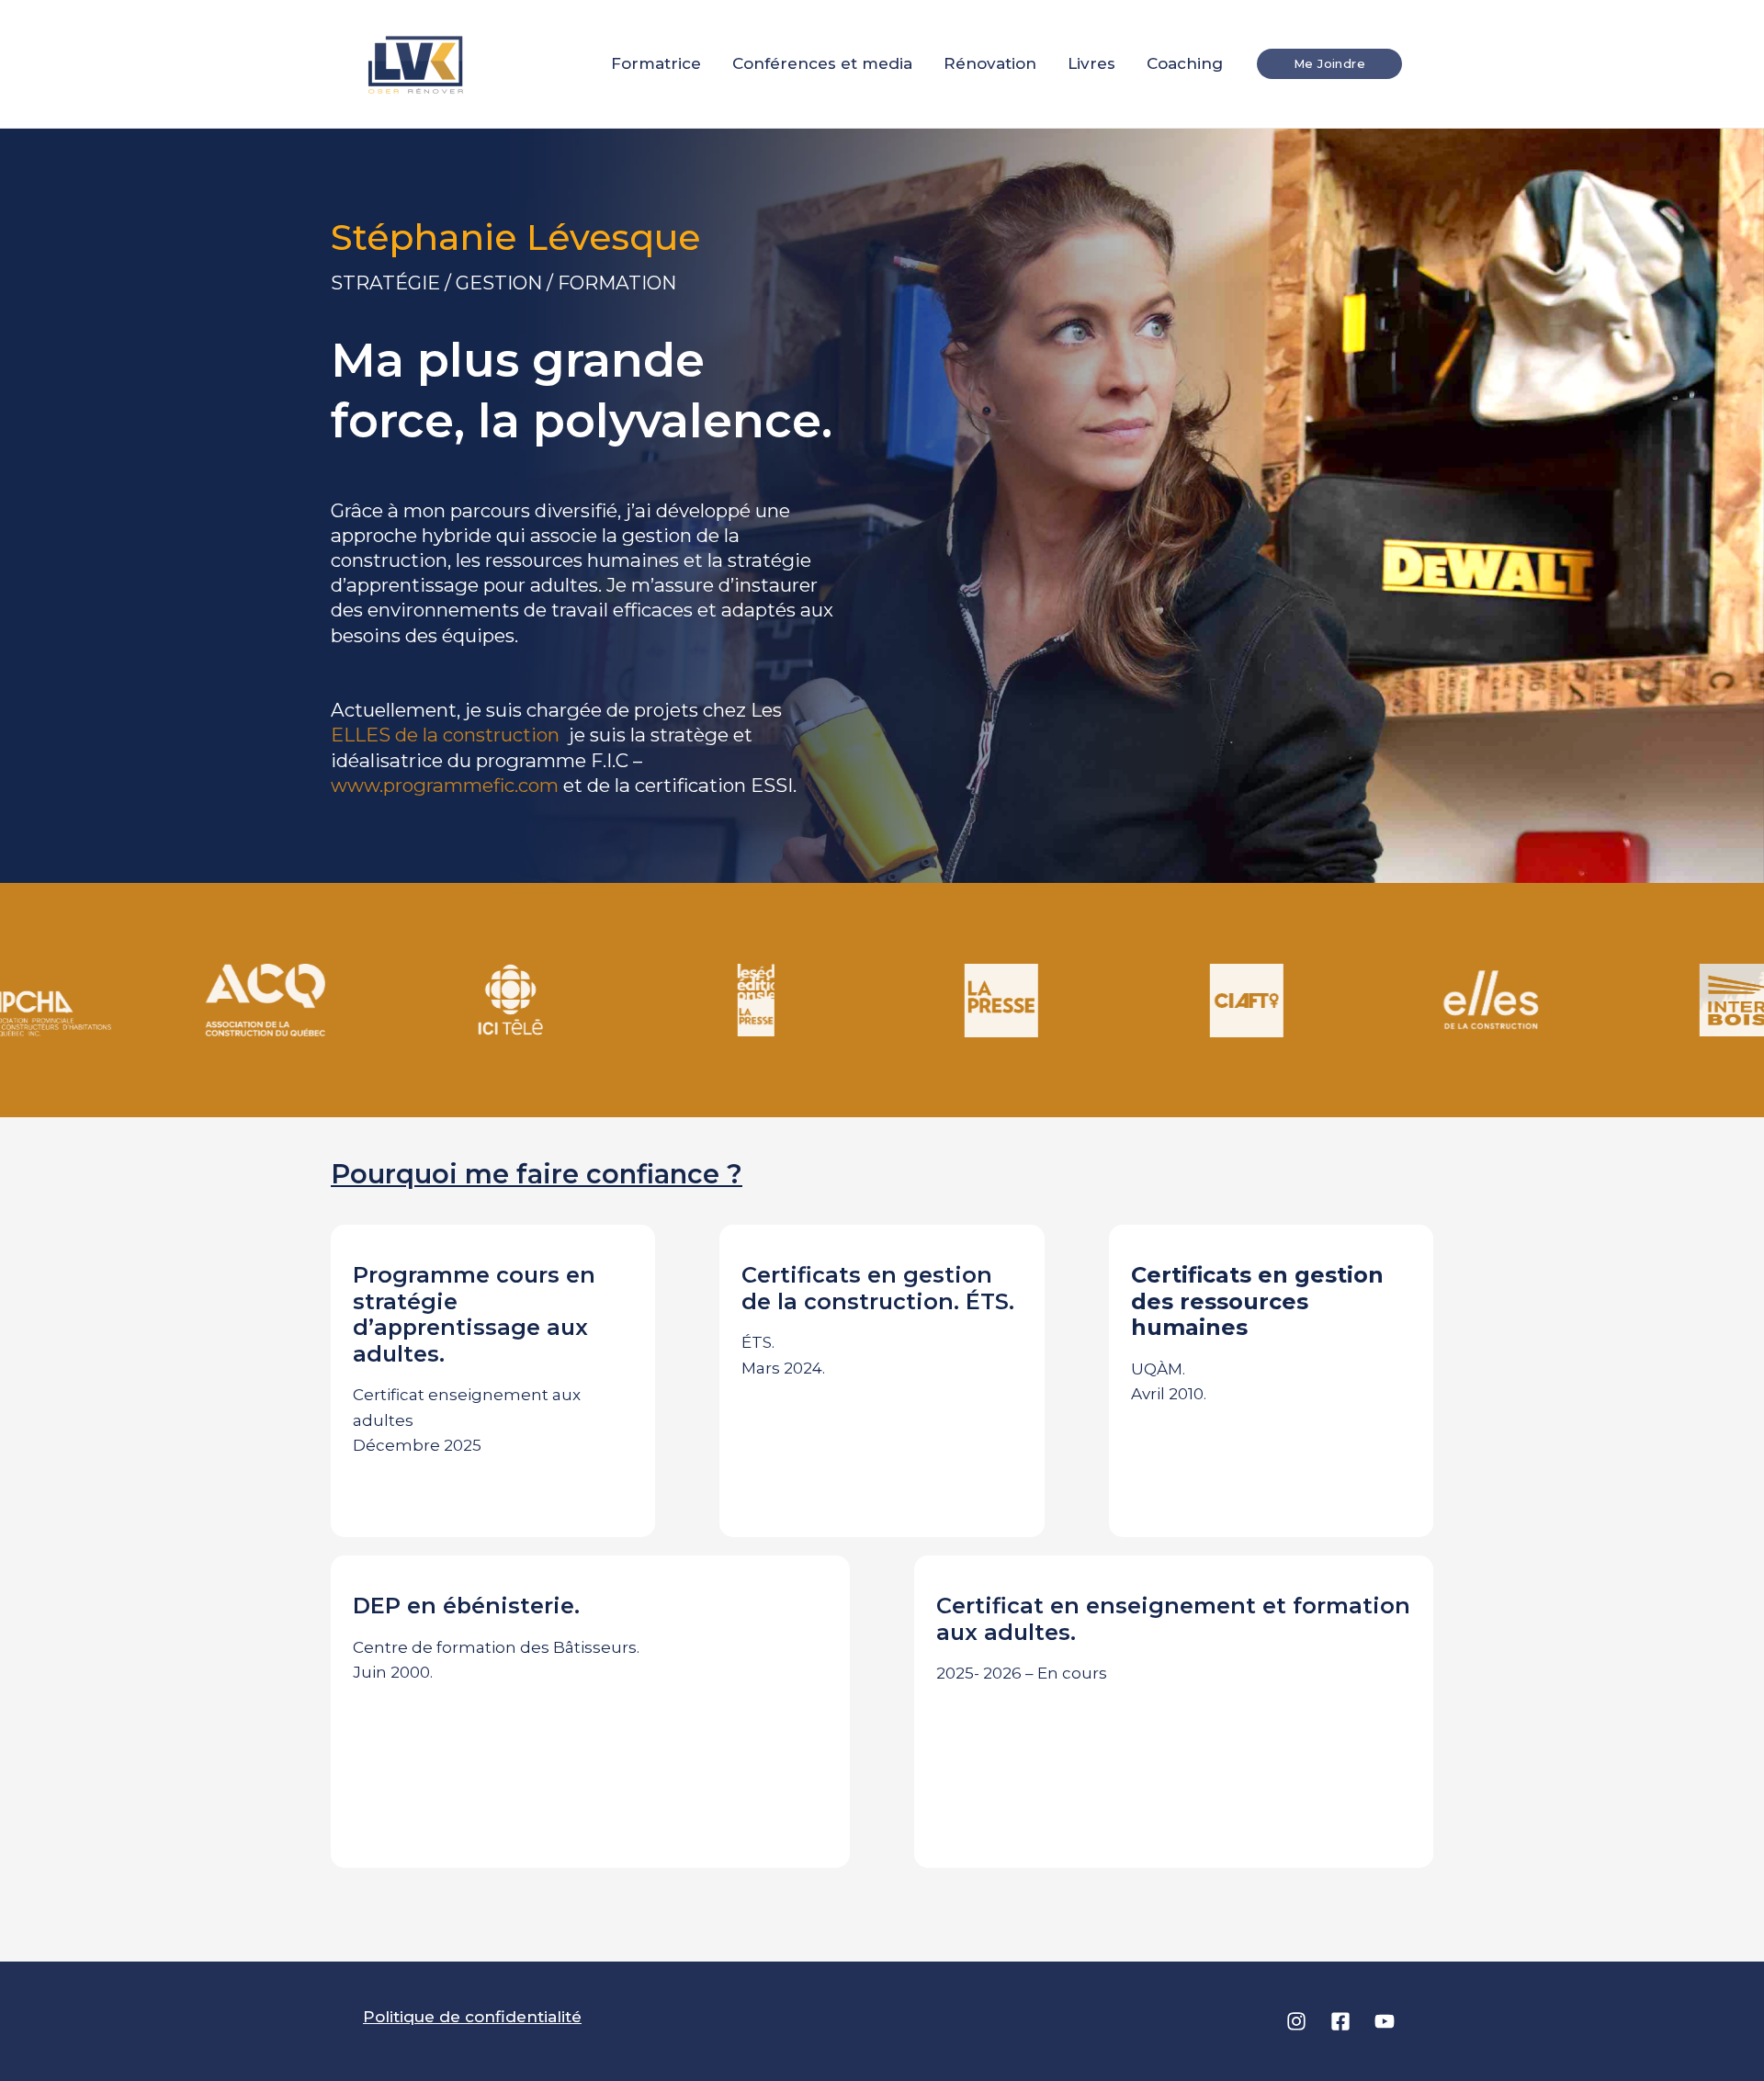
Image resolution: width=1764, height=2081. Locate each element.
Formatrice (656, 63)
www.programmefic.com (445, 785)
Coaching (1185, 63)
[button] (1329, 64)
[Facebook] (1340, 2021)
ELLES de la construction (447, 735)
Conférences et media (822, 63)
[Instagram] (1296, 2021)
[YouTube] (1385, 2021)
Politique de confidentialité (472, 2017)
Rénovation (990, 63)
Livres (1091, 63)
